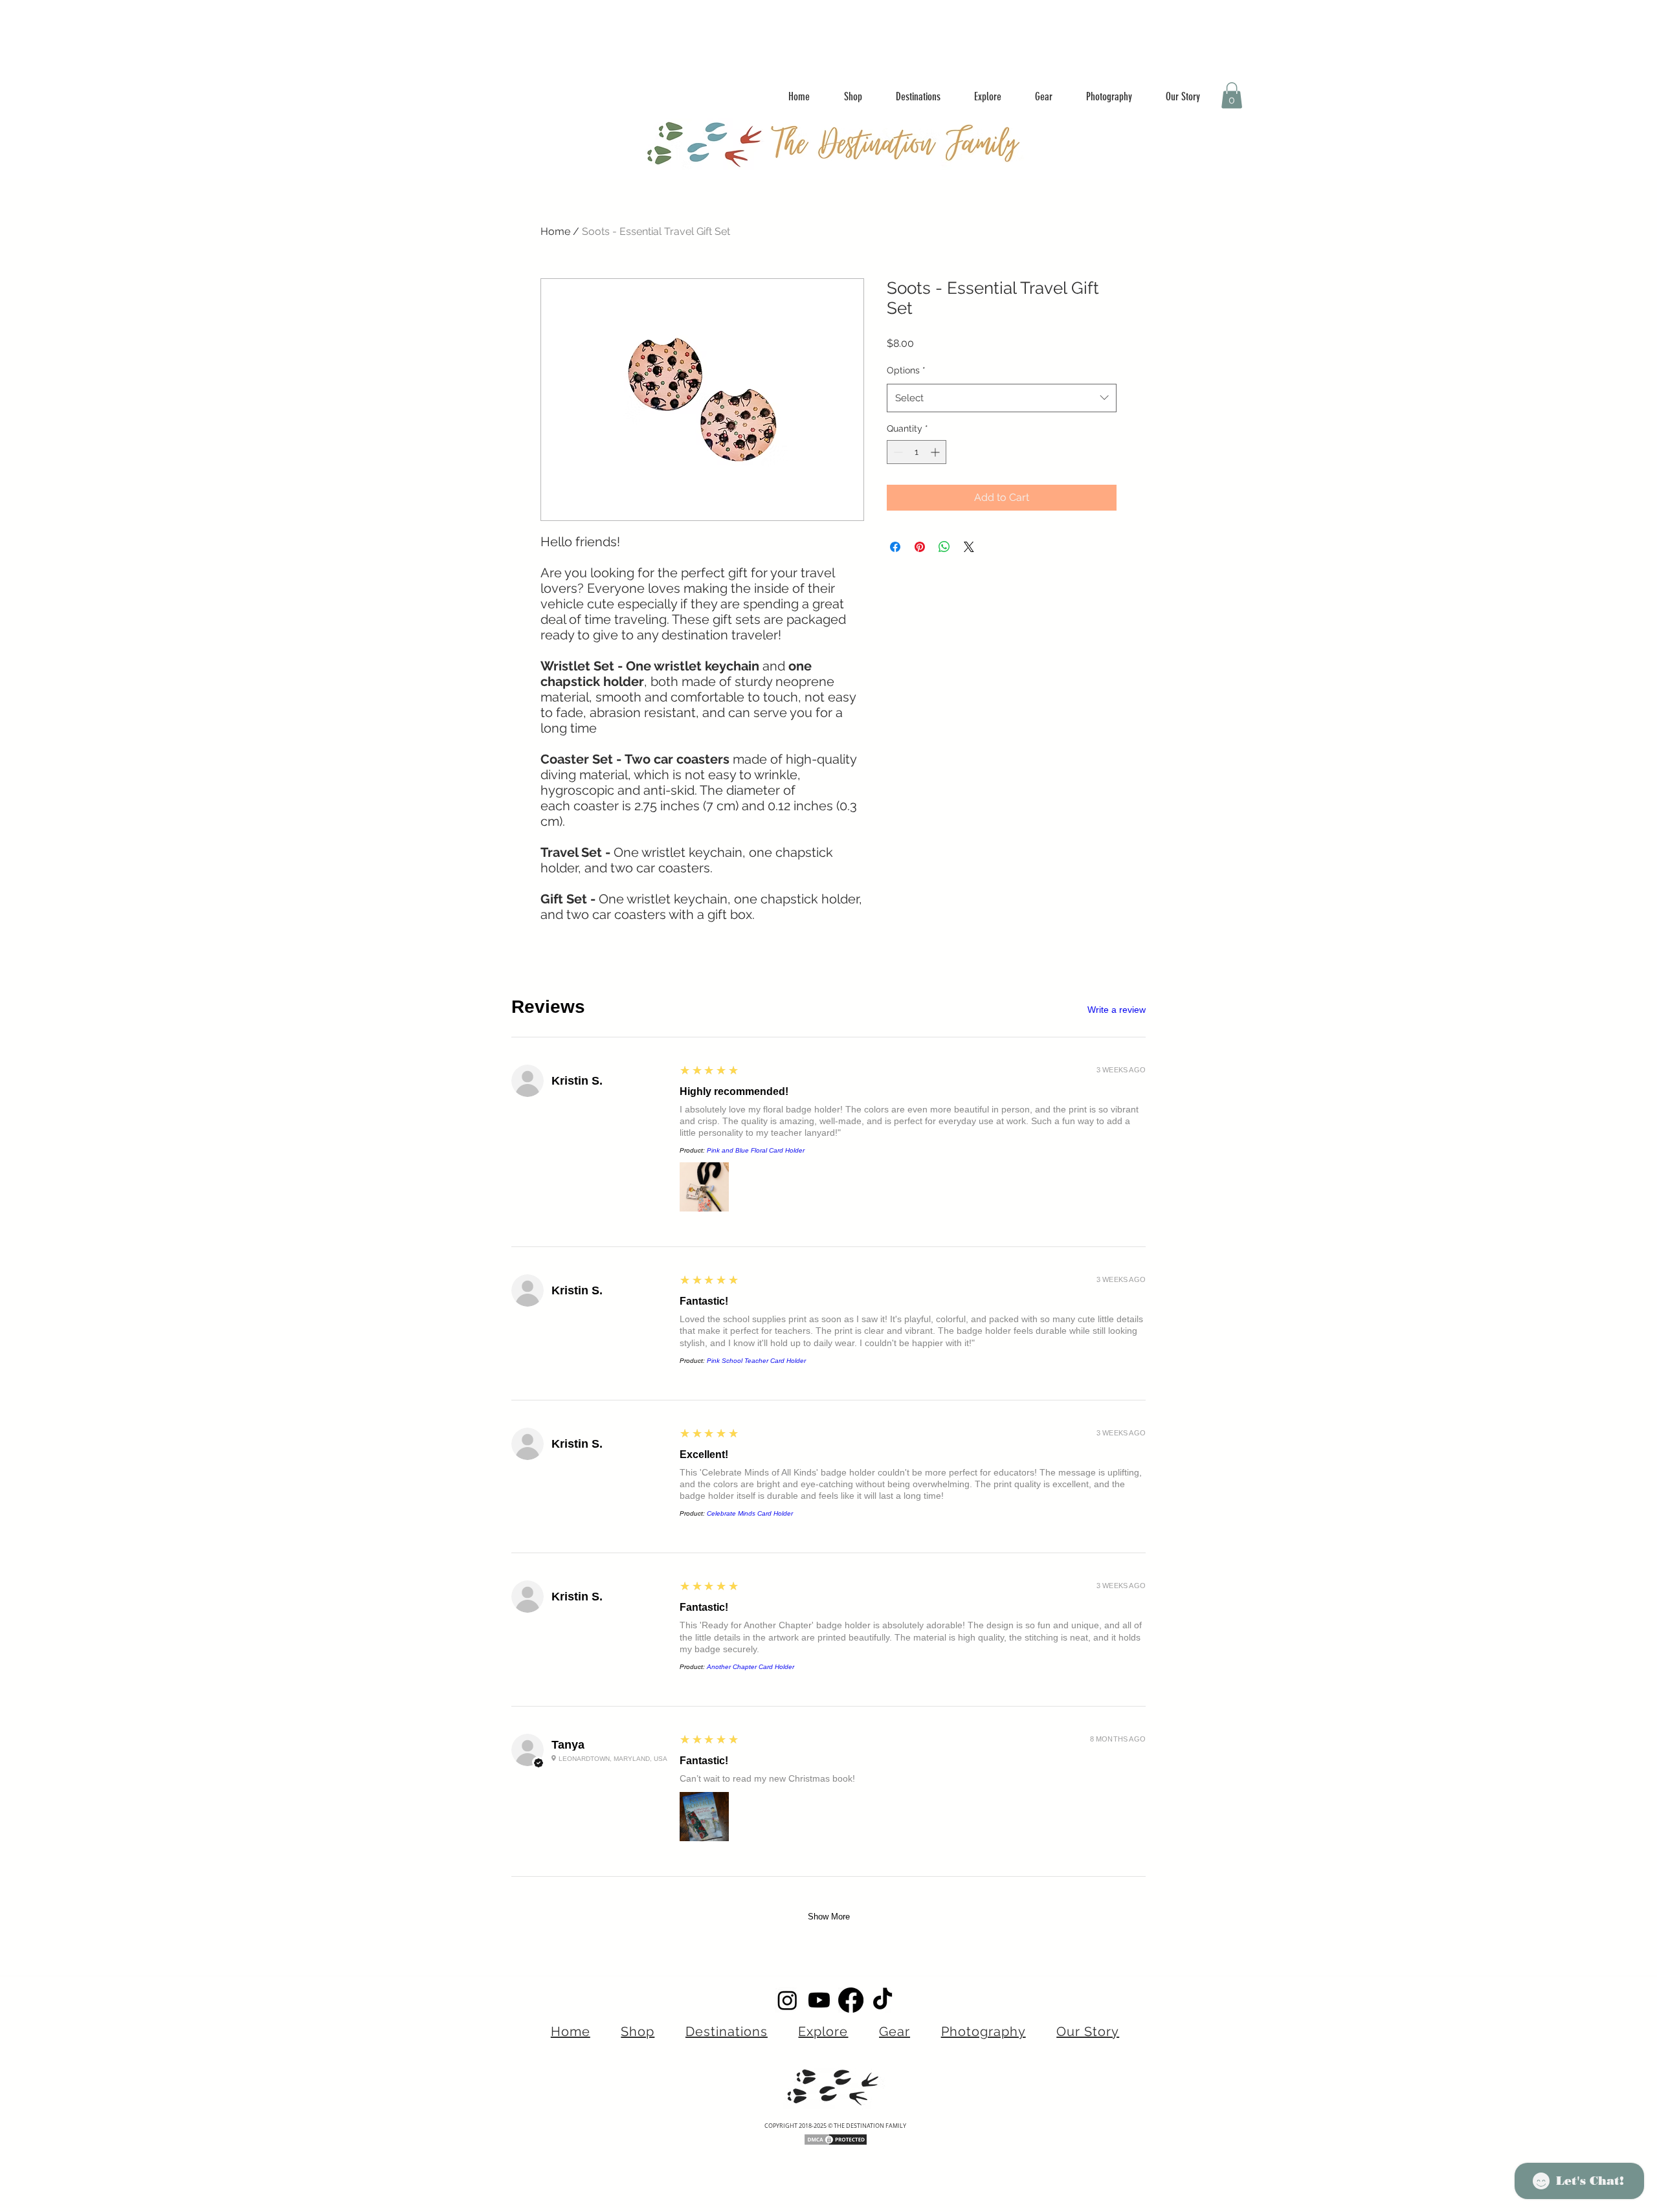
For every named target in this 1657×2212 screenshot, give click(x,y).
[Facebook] (851, 2000)
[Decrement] (897, 452)
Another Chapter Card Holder (751, 1667)
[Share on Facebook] (895, 547)
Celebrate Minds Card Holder (750, 1513)
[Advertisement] (259, 29)
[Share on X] (969, 547)
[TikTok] (883, 2000)
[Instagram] (787, 2000)
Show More (829, 1917)
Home (555, 231)
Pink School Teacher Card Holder (756, 1361)
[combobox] (1002, 398)
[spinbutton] (917, 452)
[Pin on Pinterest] (920, 547)
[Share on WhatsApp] (944, 547)
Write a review (1117, 1010)
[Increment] (936, 452)
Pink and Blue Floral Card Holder (756, 1150)
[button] (1232, 95)
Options (906, 370)
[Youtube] (819, 2000)
